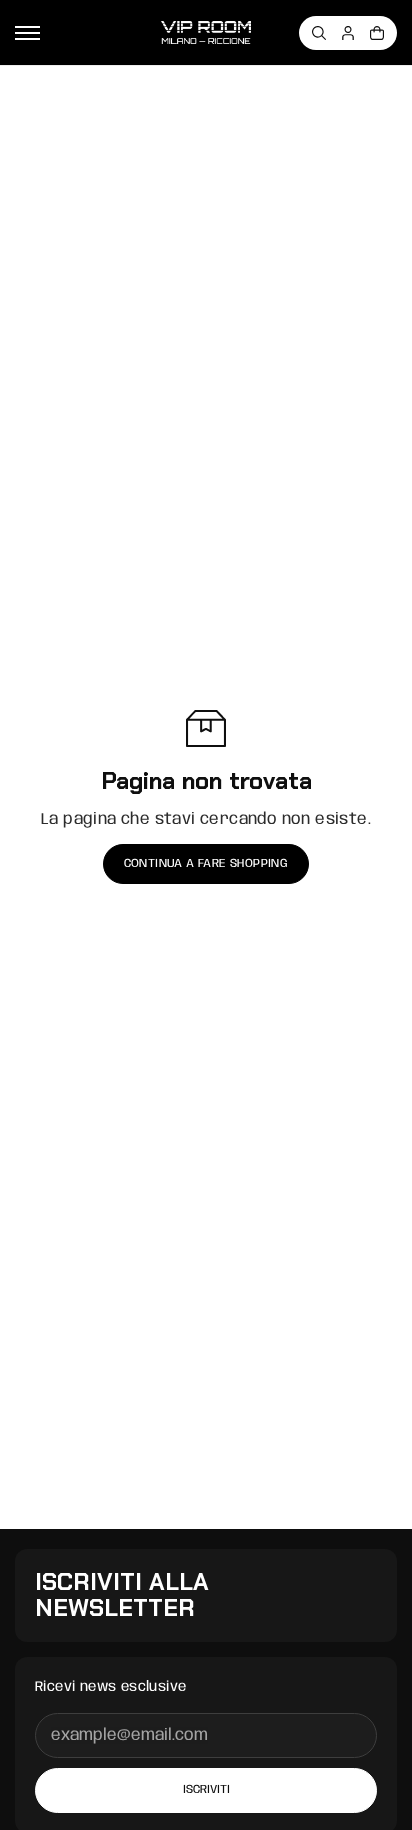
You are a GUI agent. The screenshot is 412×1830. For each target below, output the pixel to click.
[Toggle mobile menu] (27, 33)
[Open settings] (319, 33)
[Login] (348, 33)
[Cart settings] (377, 33)
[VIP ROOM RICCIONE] (206, 32)
